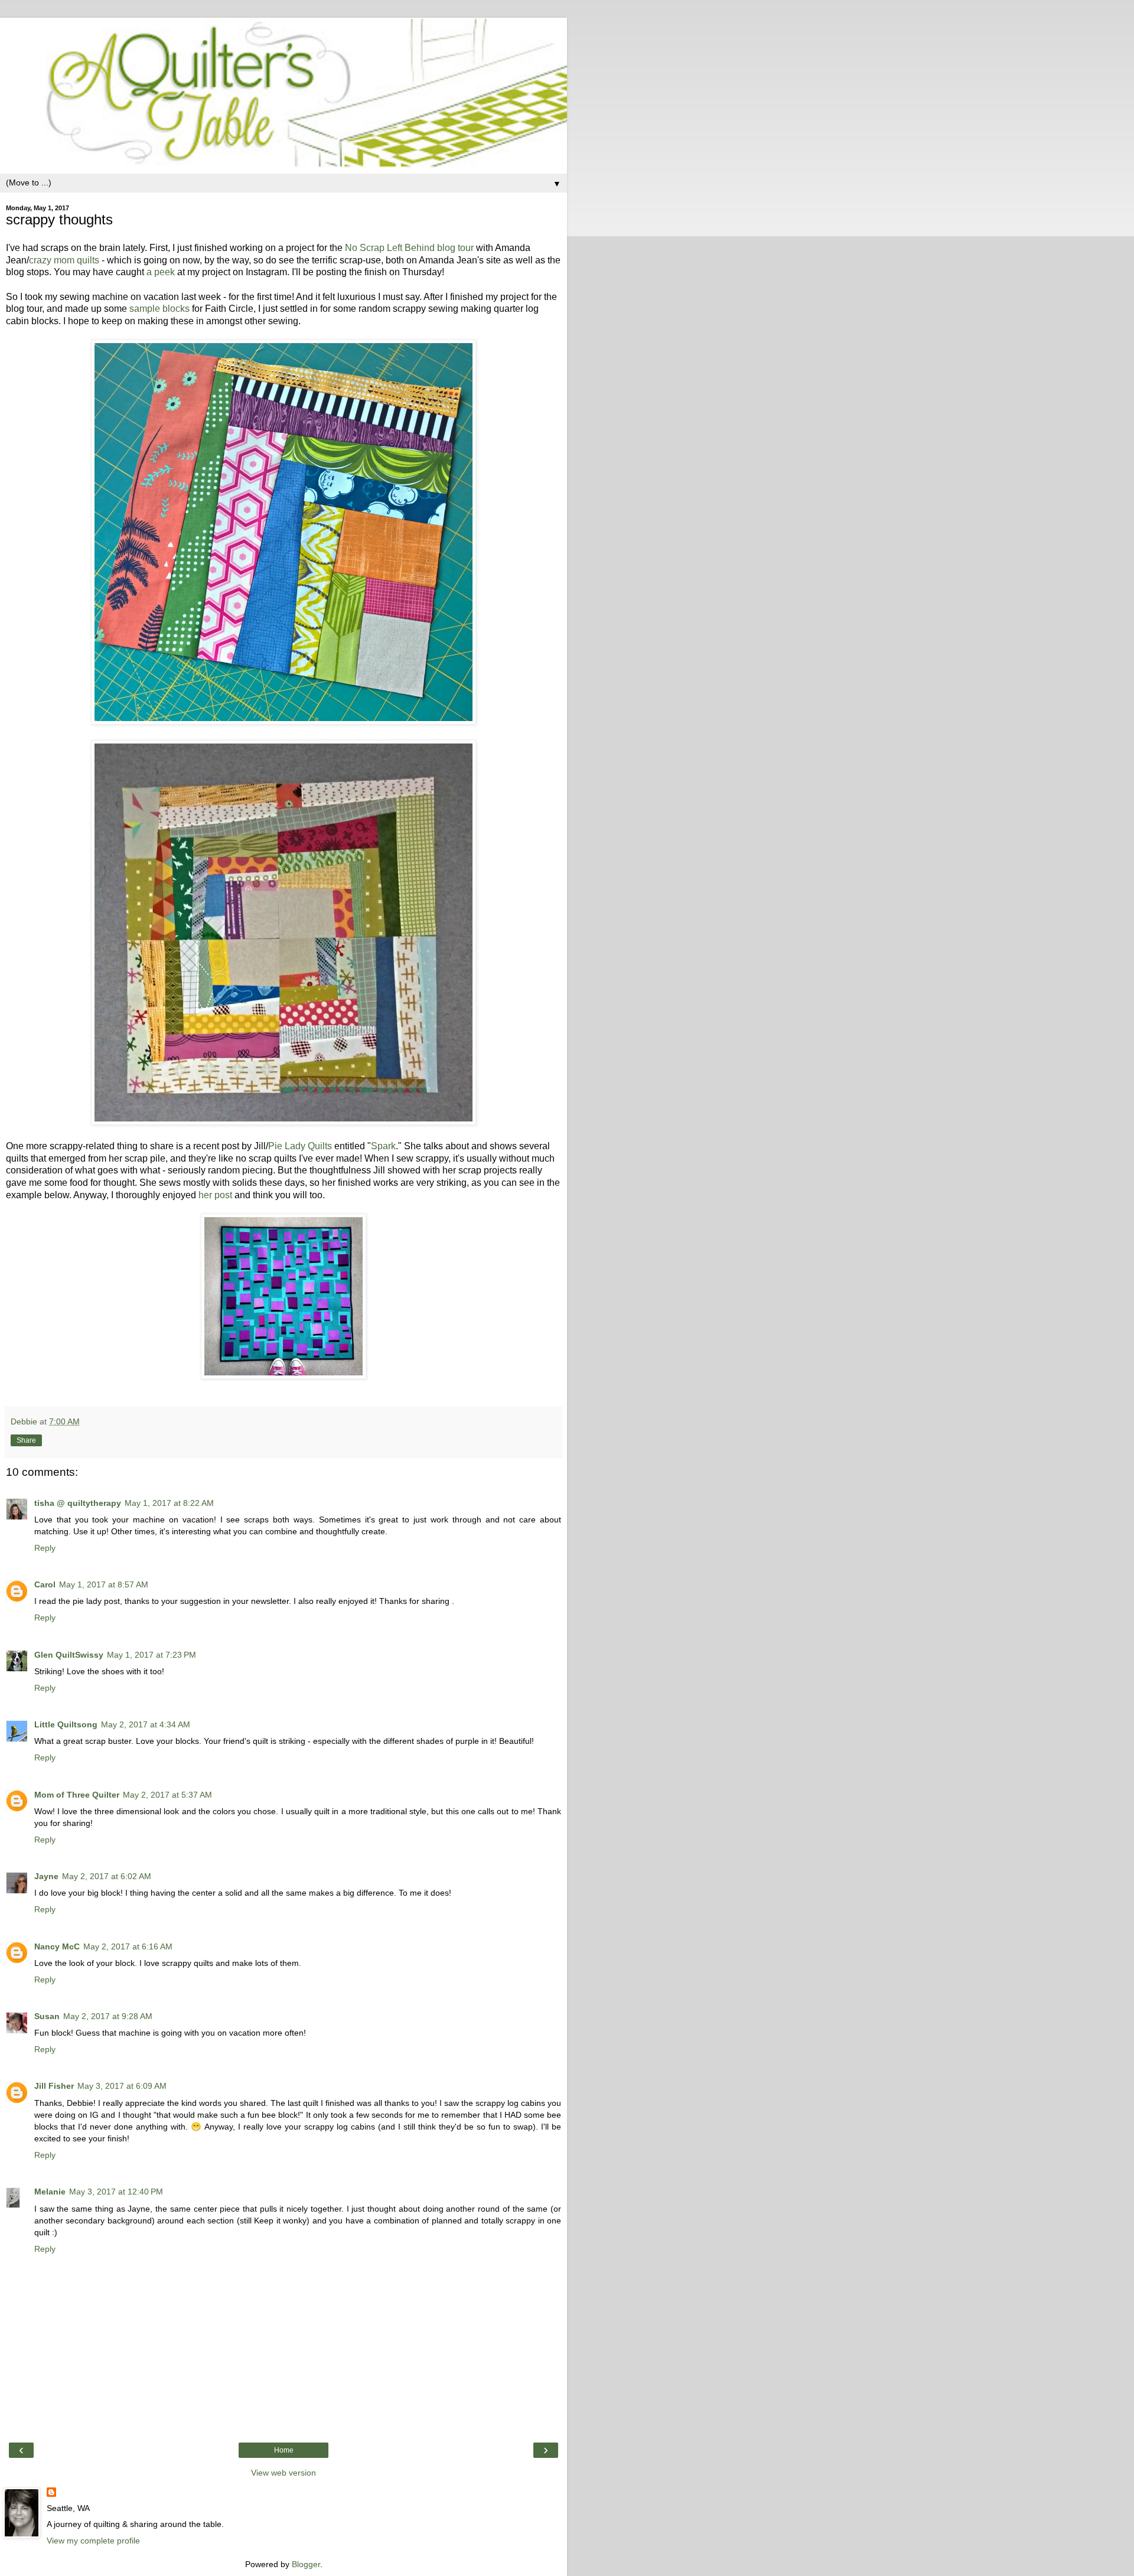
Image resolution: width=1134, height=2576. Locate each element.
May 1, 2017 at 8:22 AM (169, 1503)
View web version (283, 2473)
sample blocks (159, 309)
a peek (161, 272)
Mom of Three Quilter (77, 1795)
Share (26, 1440)
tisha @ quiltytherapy (78, 1503)
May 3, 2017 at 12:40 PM (116, 2192)
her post (215, 1195)
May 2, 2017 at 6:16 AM (128, 1946)
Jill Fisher (54, 2086)
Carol (45, 1584)
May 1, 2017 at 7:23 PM (151, 1655)
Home (284, 2450)
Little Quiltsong (66, 1724)
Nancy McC (57, 1946)
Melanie (50, 2192)
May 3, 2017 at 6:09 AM (122, 2086)
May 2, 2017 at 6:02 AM (107, 1876)
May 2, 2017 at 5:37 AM (167, 1795)
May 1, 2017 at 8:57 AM (104, 1584)
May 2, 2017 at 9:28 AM (108, 2016)
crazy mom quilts (64, 260)
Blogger (306, 2564)
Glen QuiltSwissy (69, 1655)
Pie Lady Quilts (300, 1146)
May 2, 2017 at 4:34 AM (146, 1724)
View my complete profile (93, 2541)
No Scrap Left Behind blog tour (409, 248)
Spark (383, 1146)
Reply (45, 1548)
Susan (47, 2016)
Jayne (46, 1876)
